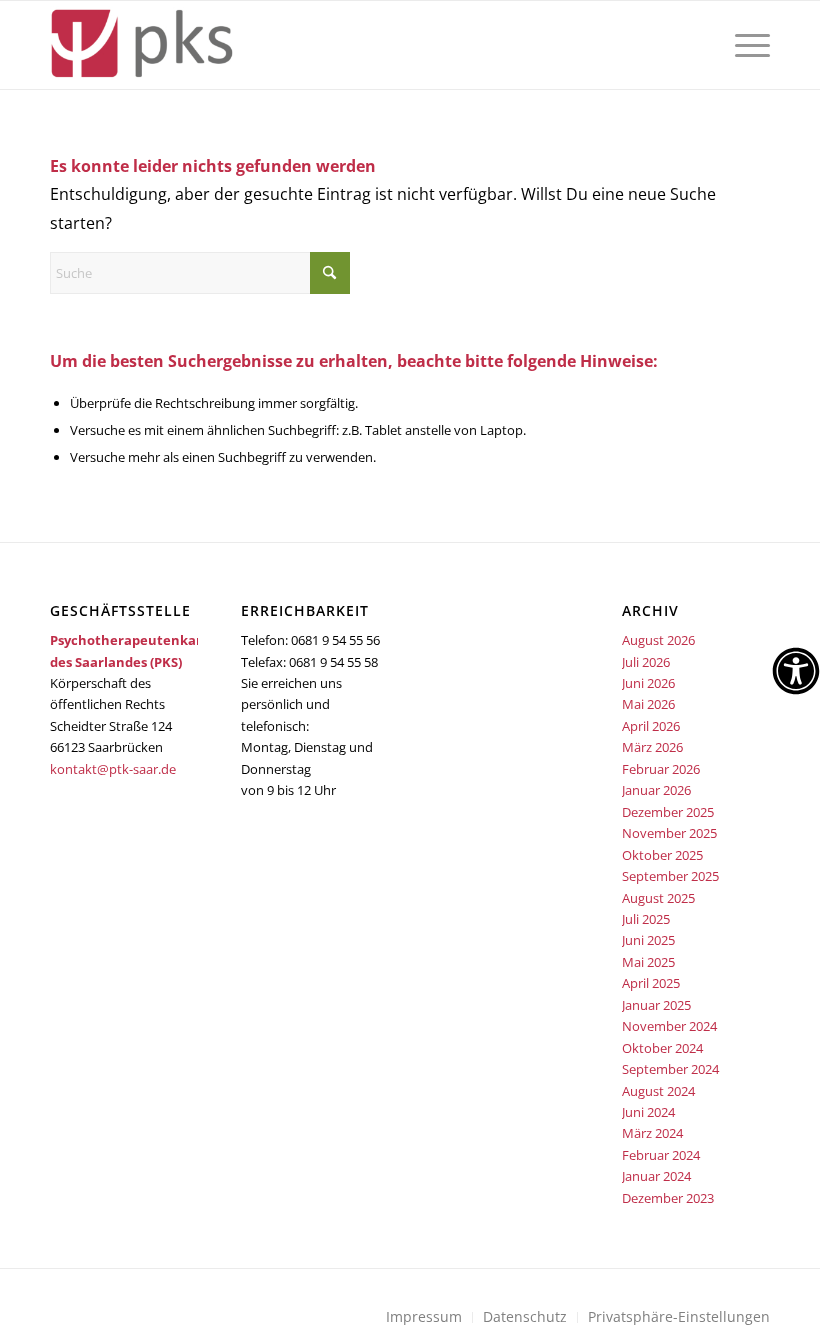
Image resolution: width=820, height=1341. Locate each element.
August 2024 (658, 1091)
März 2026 (652, 747)
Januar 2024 (656, 1176)
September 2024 (670, 1069)
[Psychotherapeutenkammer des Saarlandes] (141, 45)
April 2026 (651, 726)
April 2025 (651, 983)
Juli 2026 (646, 662)
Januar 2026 (656, 790)
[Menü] (747, 45)
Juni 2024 (648, 1112)
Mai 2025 (648, 962)
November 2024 (669, 1026)
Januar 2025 (656, 1005)
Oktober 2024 (662, 1048)
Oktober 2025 (662, 855)
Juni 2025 (648, 940)
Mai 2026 (648, 704)
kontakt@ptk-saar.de (113, 769)
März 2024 (652, 1133)
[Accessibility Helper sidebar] (796, 671)
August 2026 (658, 640)
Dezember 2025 (668, 812)
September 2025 (670, 876)
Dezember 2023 (668, 1198)
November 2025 (669, 833)
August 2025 (658, 898)
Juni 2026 (648, 683)
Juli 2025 (646, 919)
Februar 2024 (661, 1155)
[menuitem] (747, 45)
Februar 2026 (661, 769)
